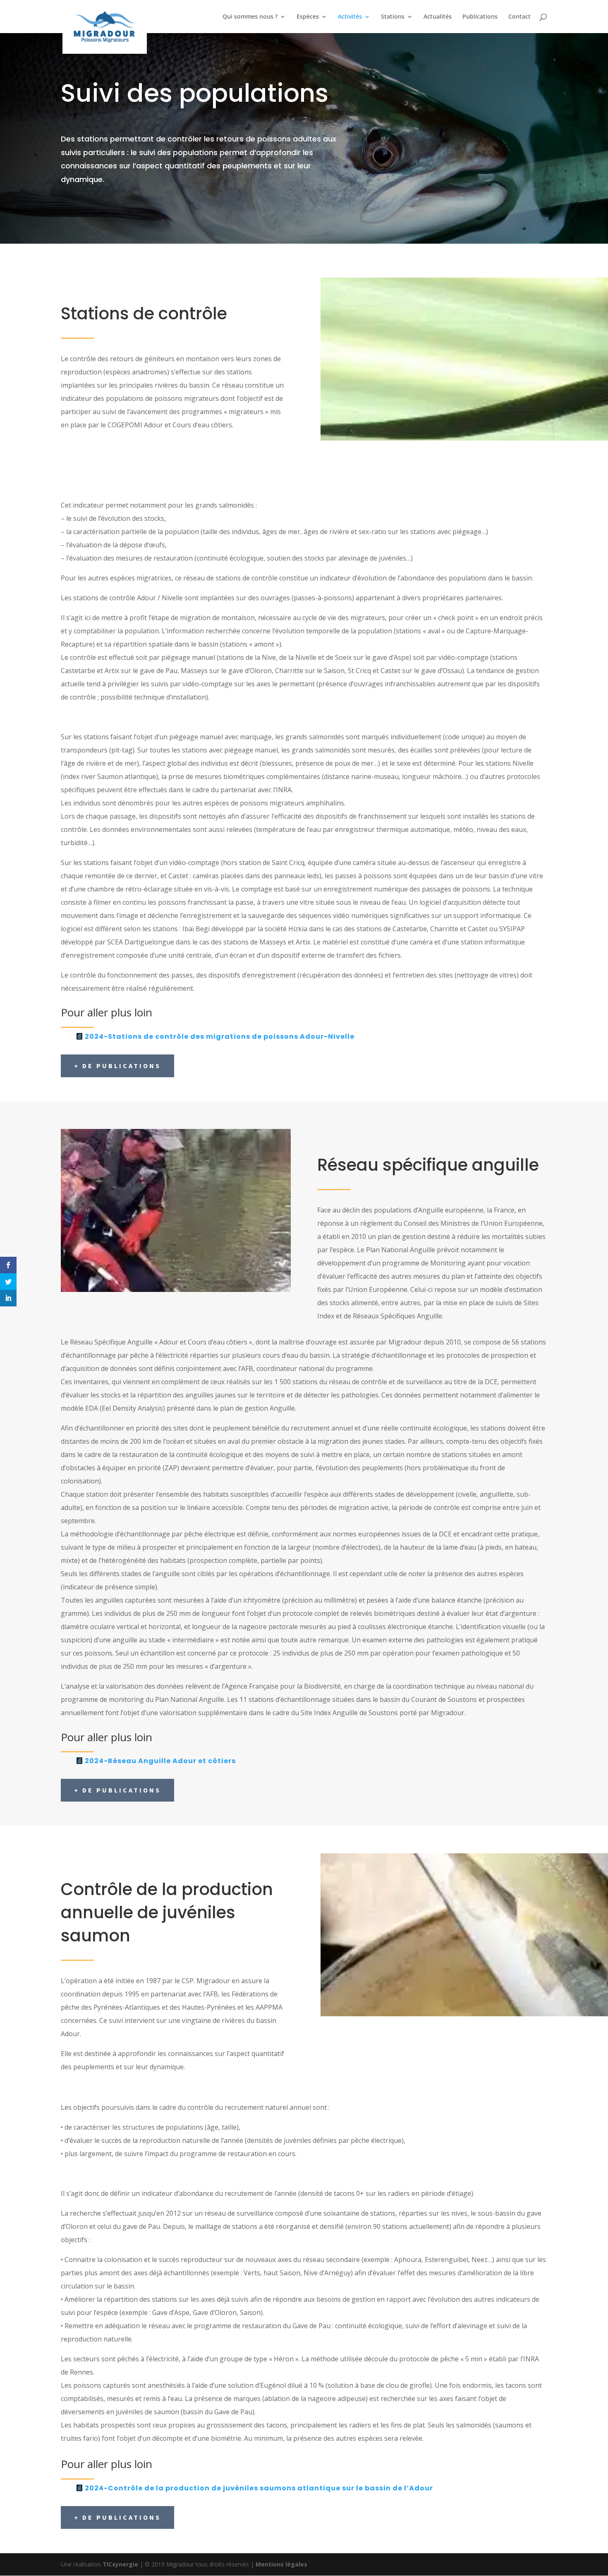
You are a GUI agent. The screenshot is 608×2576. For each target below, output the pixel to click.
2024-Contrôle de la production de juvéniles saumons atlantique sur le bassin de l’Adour (259, 2488)
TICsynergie (120, 2564)
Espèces (308, 17)
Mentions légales (281, 2564)
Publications (480, 17)
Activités (350, 17)
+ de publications (117, 1066)
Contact (519, 17)
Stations (393, 17)
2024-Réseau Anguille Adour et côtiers (160, 1761)
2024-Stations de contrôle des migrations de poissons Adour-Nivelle (220, 1036)
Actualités (438, 17)
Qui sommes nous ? (250, 17)
